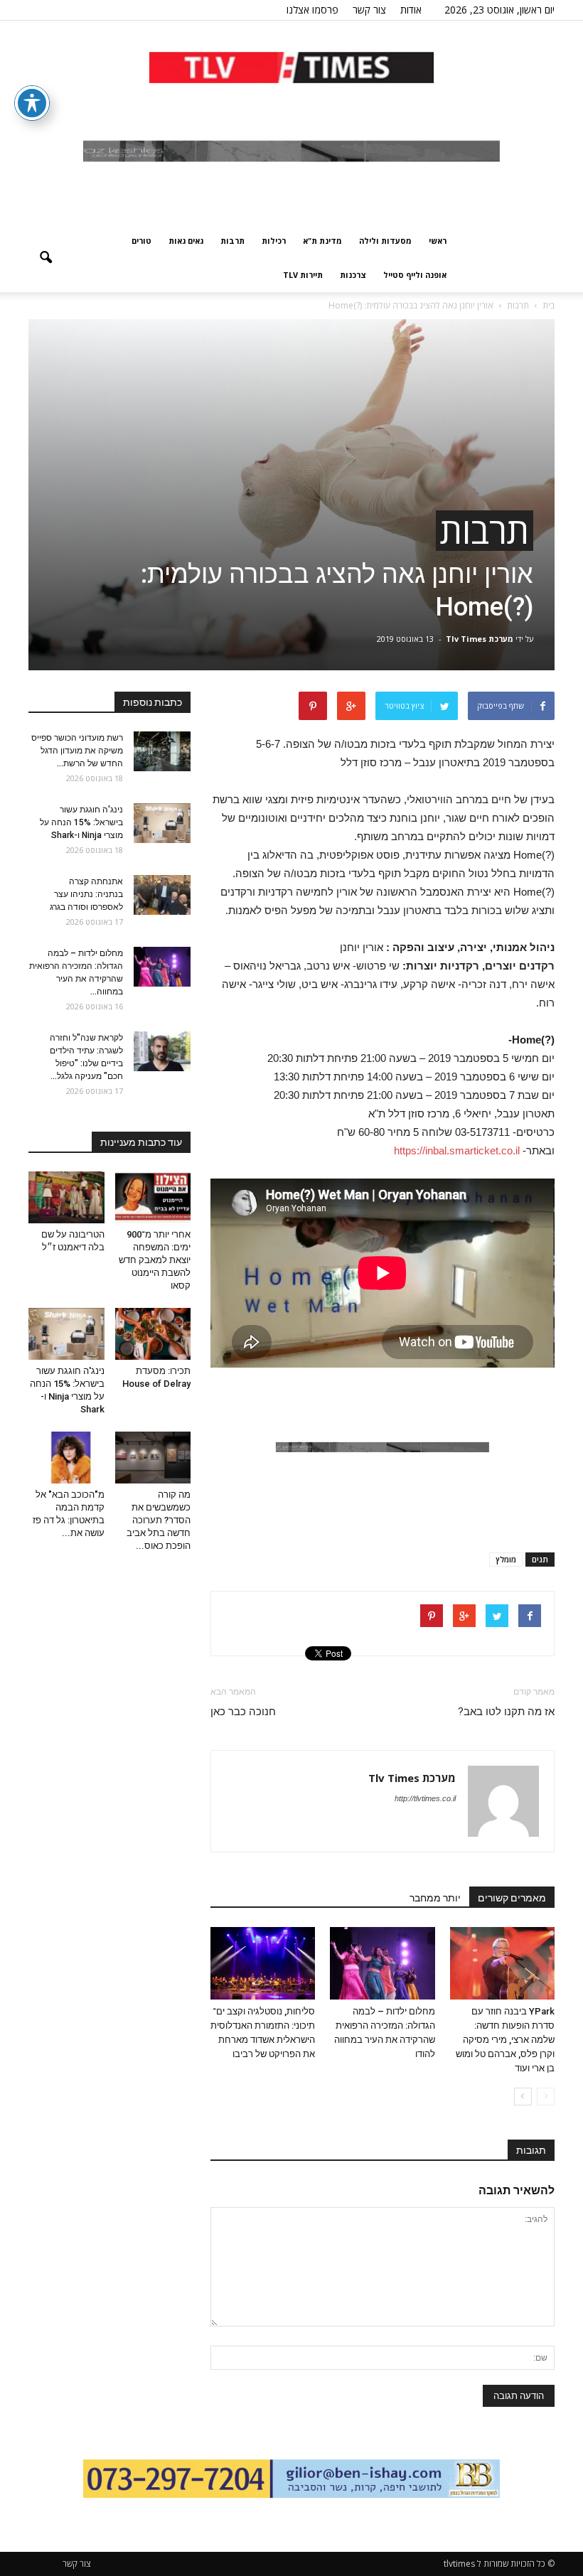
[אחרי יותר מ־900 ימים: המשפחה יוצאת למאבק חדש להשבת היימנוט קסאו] (153, 1197)
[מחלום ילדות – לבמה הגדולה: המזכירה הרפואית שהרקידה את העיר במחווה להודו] (382, 1963)
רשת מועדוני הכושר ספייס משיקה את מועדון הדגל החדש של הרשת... (77, 751)
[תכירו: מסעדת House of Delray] (153, 1334)
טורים (141, 241)
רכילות (274, 241)
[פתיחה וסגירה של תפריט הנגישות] (32, 103)
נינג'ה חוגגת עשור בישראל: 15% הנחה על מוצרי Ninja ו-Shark (81, 822)
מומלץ (506, 1559)
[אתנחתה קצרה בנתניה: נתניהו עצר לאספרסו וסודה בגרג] (162, 895)
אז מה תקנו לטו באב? (506, 1712)
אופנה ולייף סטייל (415, 275)
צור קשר (369, 10)
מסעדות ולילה (385, 241)
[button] (46, 258)
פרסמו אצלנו (312, 10)
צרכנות (353, 275)
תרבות (232, 241)
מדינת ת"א (322, 241)
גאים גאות (186, 241)
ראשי (438, 241)
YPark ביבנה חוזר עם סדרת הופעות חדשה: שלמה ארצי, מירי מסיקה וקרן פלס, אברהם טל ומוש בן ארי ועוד (505, 2040)
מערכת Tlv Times (480, 639)
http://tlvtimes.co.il (425, 1798)
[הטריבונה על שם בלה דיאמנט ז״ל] (66, 1197)
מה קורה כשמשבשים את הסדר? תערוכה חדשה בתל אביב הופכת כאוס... (159, 1520)
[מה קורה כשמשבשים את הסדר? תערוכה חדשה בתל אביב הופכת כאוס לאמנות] (153, 1458)
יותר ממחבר (435, 1898)
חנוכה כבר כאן (243, 1712)
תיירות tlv (303, 275)
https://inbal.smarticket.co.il (457, 1150)
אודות (411, 10)
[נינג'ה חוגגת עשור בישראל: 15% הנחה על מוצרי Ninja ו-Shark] (162, 823)
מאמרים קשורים (512, 1898)
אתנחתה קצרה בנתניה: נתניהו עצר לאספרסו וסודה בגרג (86, 894)
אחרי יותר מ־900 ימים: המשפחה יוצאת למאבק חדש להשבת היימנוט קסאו (155, 1260)
